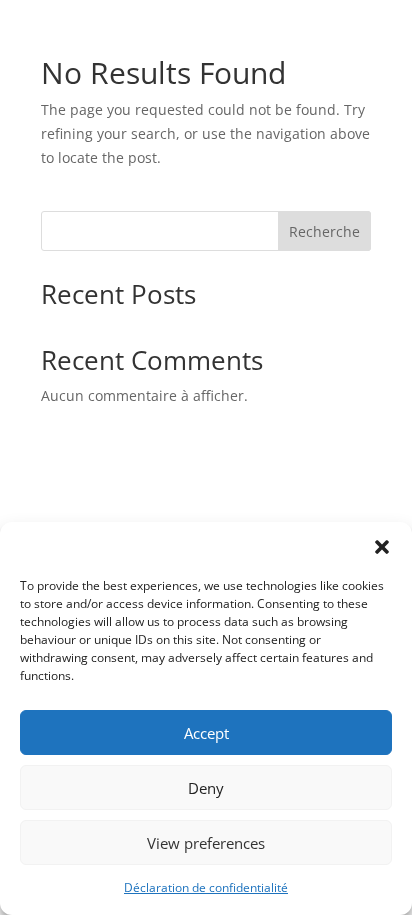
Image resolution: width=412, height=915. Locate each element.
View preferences (206, 843)
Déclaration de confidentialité (206, 887)
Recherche (324, 231)
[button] (382, 547)
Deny (206, 788)
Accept (206, 733)
